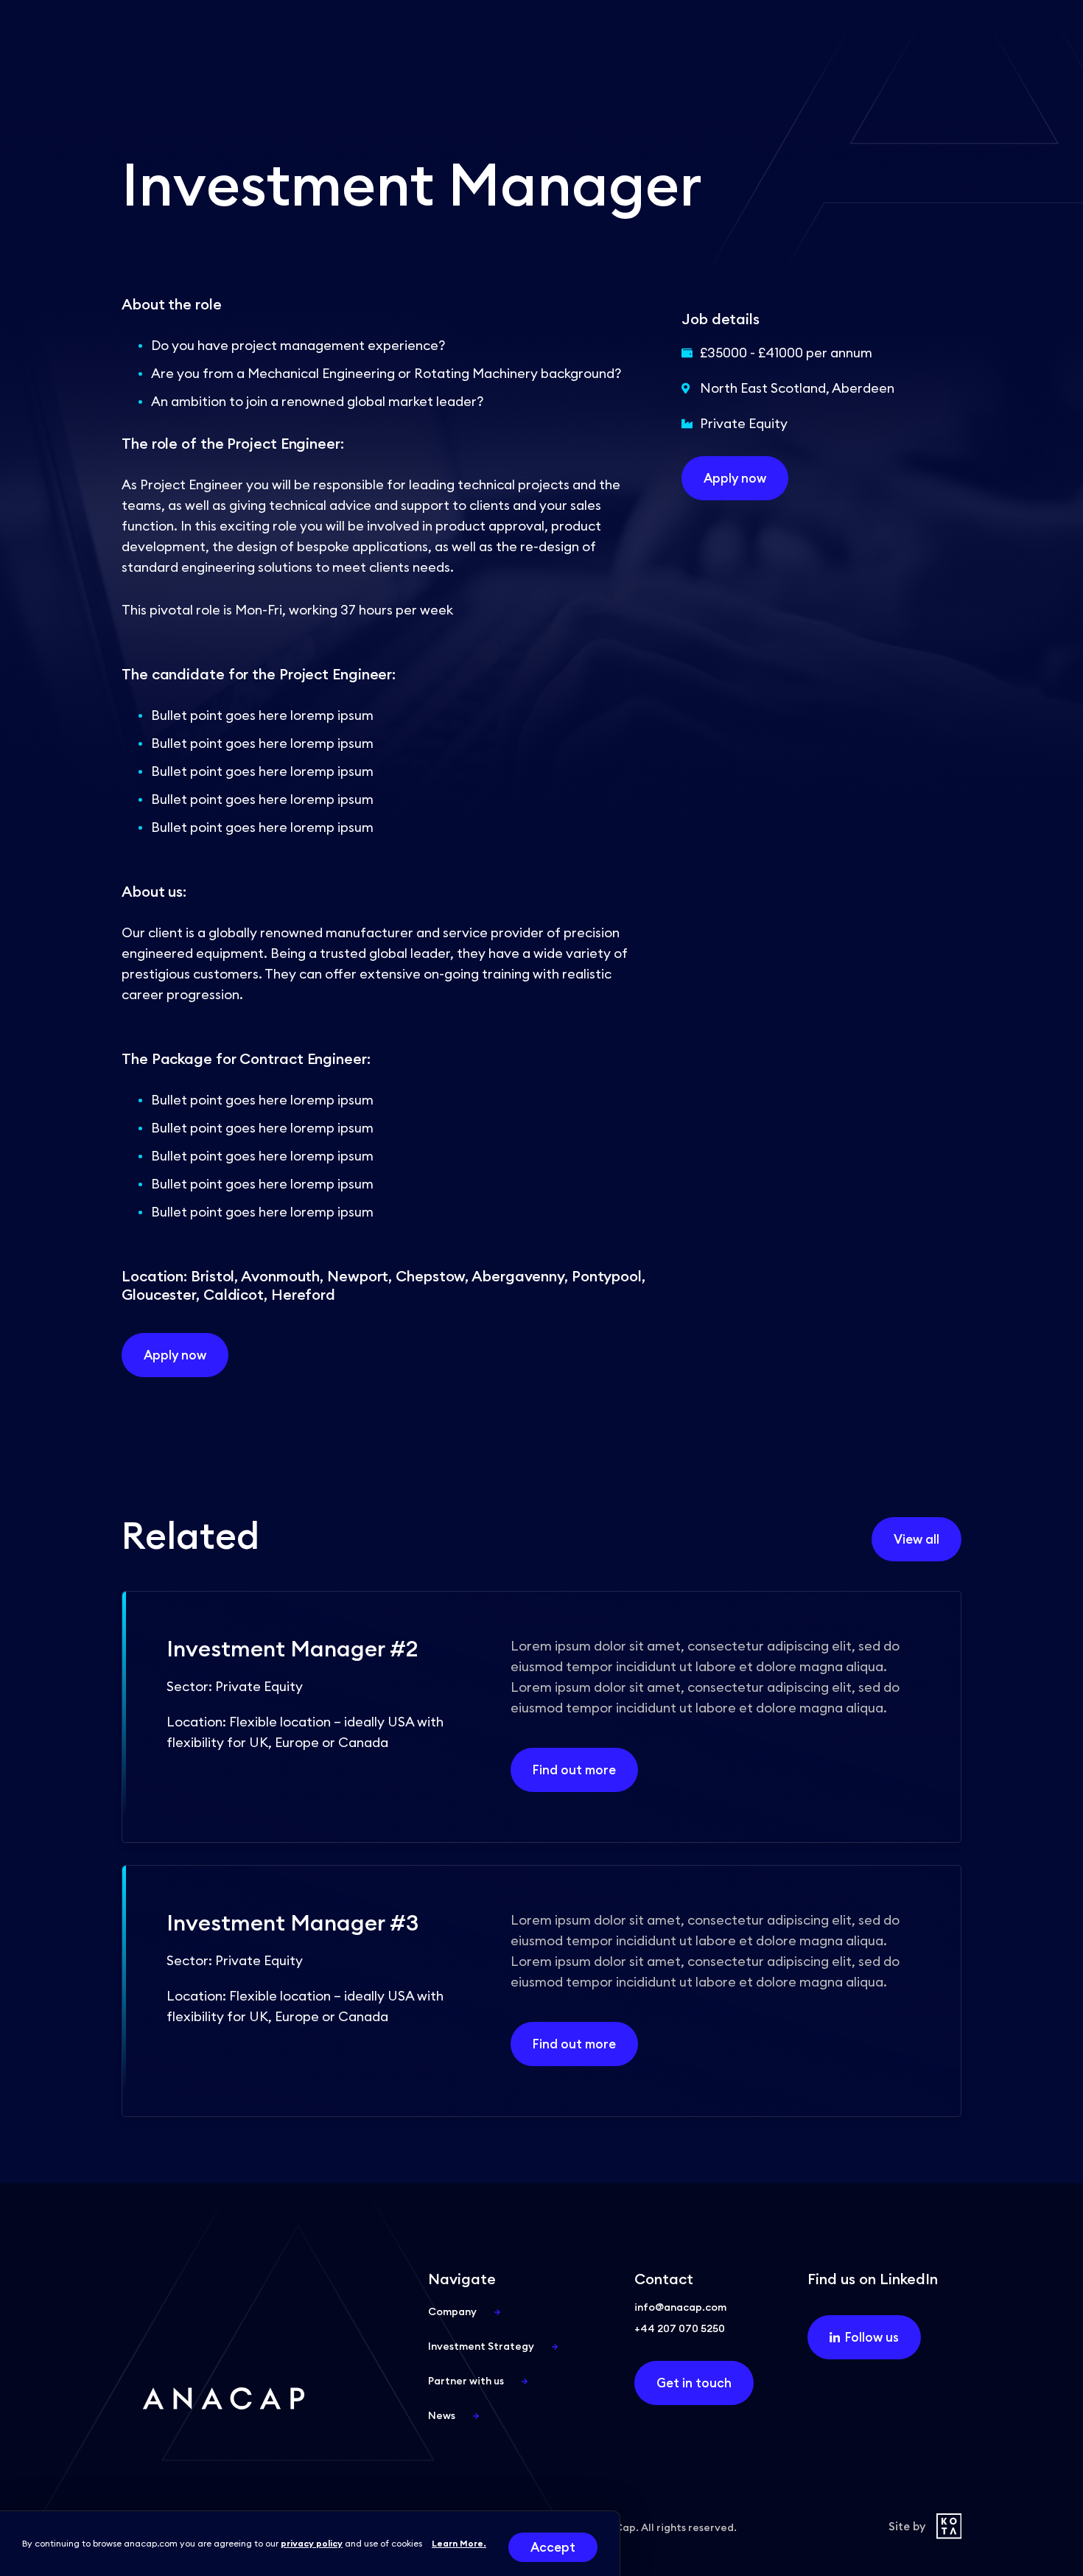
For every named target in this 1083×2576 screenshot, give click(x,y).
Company (452, 2311)
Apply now (175, 1355)
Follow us (872, 2337)
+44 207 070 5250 (680, 2328)
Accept (553, 2547)
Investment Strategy (481, 2346)
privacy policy (312, 2543)
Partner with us (466, 2381)
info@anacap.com (680, 2307)
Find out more (574, 1770)
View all (916, 1539)
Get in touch (694, 2383)
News (442, 2415)
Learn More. (459, 2543)
